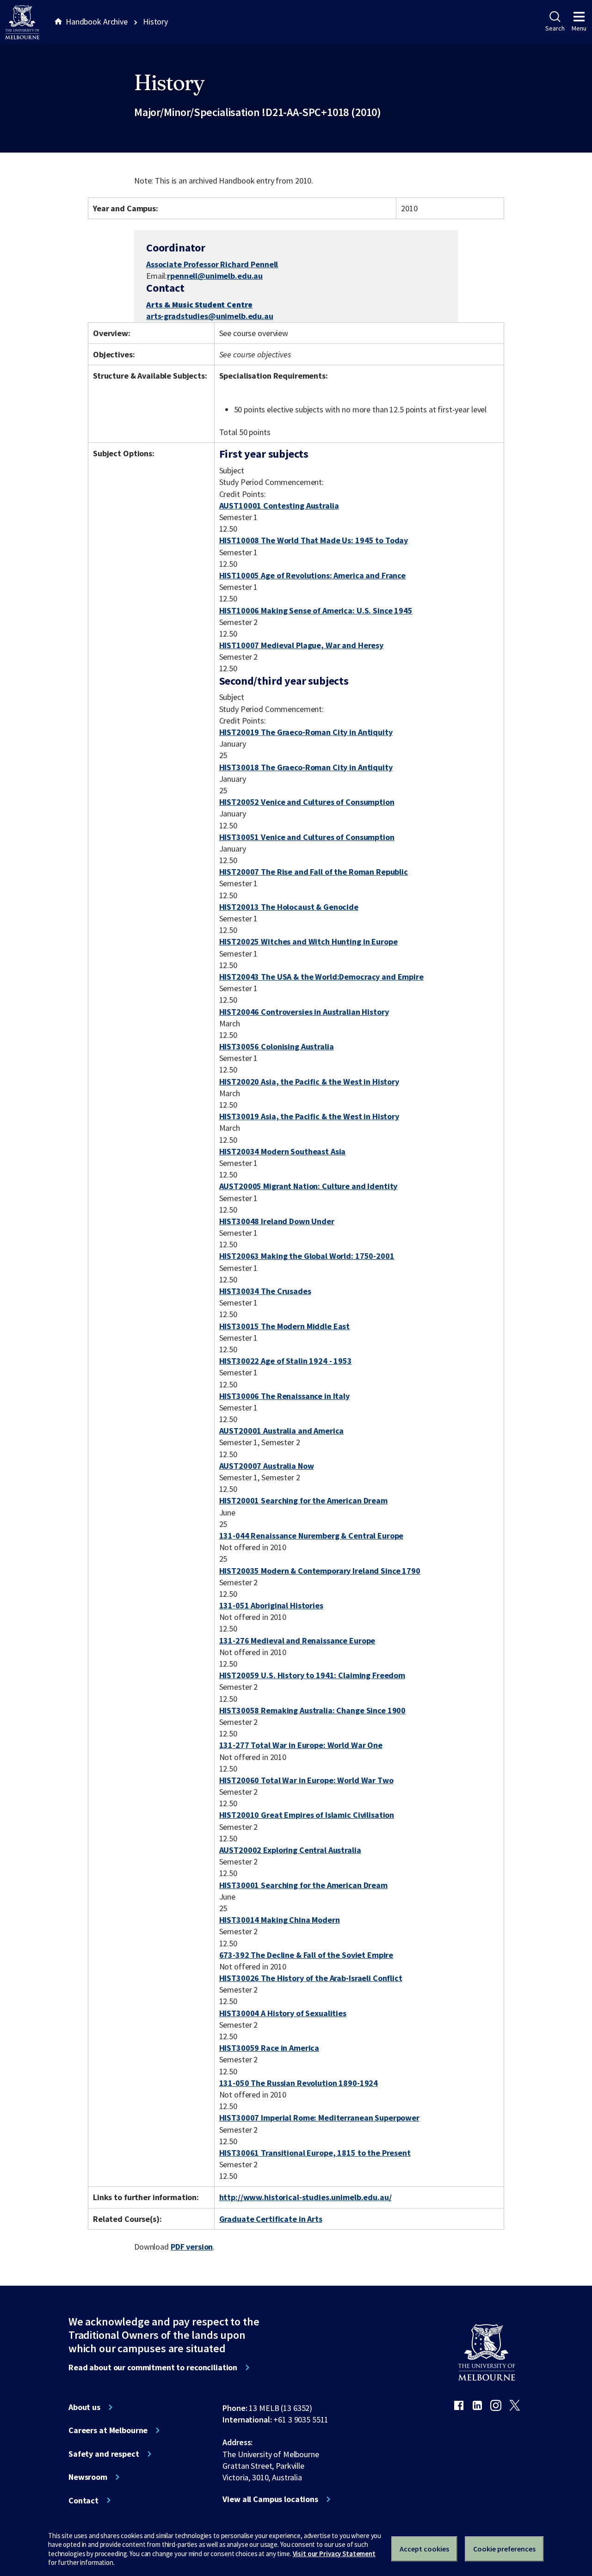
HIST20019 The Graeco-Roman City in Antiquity (306, 732)
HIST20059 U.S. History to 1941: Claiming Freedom (312, 1675)
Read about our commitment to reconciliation (153, 2367)
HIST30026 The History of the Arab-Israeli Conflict (311, 1978)
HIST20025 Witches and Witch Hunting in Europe (308, 941)
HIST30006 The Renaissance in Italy (284, 1396)
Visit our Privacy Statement (334, 2554)
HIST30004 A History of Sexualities (283, 2013)
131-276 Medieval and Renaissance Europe (297, 1641)
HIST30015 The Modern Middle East (285, 1326)
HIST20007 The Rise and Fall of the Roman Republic (314, 872)
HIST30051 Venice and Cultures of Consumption (307, 837)
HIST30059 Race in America (269, 2048)
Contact (83, 2501)
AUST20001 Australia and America (282, 1431)
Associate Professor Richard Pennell (212, 264)
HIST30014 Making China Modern (280, 1920)
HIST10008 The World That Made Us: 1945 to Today (314, 540)
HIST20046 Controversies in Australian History (304, 1012)
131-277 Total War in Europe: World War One (301, 1745)
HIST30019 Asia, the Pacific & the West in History (309, 1116)
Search (555, 28)
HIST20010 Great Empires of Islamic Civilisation (307, 1815)
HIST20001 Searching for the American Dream (303, 1500)
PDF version (192, 2247)
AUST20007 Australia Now (267, 1466)
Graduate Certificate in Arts (271, 2219)
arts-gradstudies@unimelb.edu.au (210, 316)
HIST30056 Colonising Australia (277, 1046)
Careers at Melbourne (108, 2430)
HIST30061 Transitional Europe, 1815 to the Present (315, 2153)
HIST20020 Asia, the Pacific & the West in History (309, 1082)
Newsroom (88, 2477)
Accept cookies (424, 2549)
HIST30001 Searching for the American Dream (303, 1885)
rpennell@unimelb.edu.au (215, 276)
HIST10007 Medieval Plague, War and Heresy (301, 645)
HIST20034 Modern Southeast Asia (283, 1151)
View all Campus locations (270, 2499)
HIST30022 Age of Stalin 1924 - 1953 (286, 1361)
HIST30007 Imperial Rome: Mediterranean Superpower (319, 2118)
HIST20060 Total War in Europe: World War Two (306, 1780)
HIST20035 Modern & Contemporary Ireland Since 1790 (320, 1571)
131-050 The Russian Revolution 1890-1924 (299, 2083)
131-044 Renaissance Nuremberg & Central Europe (311, 1536)
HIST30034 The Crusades (265, 1291)
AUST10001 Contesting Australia (279, 506)
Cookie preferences (504, 2549)
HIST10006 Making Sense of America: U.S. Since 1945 (316, 610)
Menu (579, 28)
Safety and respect (104, 2454)
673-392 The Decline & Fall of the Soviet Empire (306, 1955)
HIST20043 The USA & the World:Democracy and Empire (321, 977)
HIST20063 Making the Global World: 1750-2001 (307, 1256)
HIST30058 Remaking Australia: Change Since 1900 (313, 1710)
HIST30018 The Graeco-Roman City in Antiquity (306, 767)
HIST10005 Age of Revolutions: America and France (313, 575)
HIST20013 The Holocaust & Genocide (289, 907)
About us (84, 2407)
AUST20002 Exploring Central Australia (290, 1850)
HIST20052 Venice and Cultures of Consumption (307, 802)
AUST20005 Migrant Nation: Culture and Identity (308, 1186)
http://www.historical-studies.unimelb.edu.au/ (305, 2197)
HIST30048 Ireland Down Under (277, 1221)
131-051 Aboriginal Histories (271, 1605)
